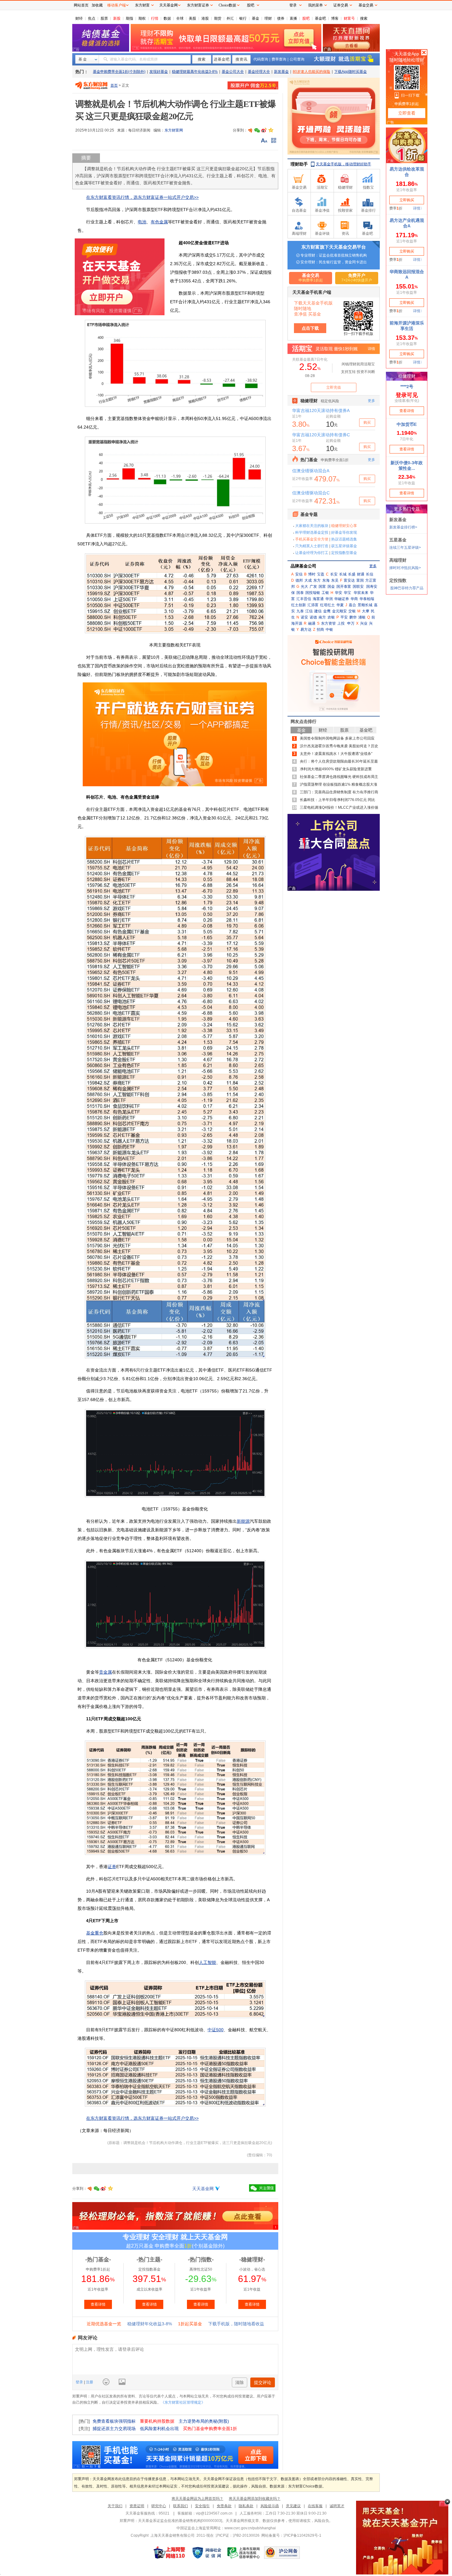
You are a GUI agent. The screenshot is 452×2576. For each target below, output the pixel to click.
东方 (317, 580)
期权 (142, 18)
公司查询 (297, 59)
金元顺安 (339, 611)
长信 (370, 574)
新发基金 (281, 72)
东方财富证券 (198, 5)
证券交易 (341, 5)
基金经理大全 (259, 72)
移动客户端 (117, 5)
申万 (351, 623)
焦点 (92, 18)
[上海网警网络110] (169, 2553)
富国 (360, 580)
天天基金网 (203, 2189)
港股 (205, 18)
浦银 (362, 617)
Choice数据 (227, 5)
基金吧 (320, 18)
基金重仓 (95, 1933)
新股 (117, 18)
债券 (281, 18)
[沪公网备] (282, 2553)
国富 (322, 587)
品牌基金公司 (303, 566)
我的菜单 (315, 5)
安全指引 (202, 2506)
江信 (309, 611)
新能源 (243, 1521)
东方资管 (328, 623)
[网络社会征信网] (207, 2553)
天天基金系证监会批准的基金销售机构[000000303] (180, 2521)
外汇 (230, 18)
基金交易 (366, 5)
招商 (320, 630)
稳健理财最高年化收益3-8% (195, 72)
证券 (112, 1867)
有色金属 (159, 222)
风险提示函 (270, 2506)
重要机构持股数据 (157, 2421)
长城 (343, 574)
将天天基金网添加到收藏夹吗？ (255, 2499)
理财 (268, 18)
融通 (312, 623)
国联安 (358, 587)
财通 (361, 574)
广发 (313, 587)
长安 (334, 574)
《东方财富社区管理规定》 (183, 2402)
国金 (331, 587)
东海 (326, 580)
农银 (331, 617)
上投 (341, 623)
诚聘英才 (337, 2506)
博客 (335, 18)
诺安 (304, 617)
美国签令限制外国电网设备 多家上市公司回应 (337, 738)
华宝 (347, 593)
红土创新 (299, 605)
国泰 (300, 593)
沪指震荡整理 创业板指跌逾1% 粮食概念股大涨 (339, 784)
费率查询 (279, 59)
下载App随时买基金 (351, 72)
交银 (352, 611)
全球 (180, 18)
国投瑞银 (313, 593)
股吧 (306, 18)
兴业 (364, 623)
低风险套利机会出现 (159, 2429)
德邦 (299, 580)
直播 (293, 18)
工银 (325, 593)
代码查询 (261, 59)
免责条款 (224, 2506)
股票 (104, 18)
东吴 (335, 580)
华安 (339, 593)
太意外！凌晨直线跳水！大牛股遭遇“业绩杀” (336, 754)
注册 (89, 2382)
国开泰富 (344, 587)
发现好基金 (159, 72)
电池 (142, 222)
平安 (344, 617)
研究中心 (159, 2506)
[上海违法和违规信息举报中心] (244, 2553)
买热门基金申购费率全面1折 (210, 2429)
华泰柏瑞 (367, 599)
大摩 (366, 611)
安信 (299, 574)
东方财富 (142, 5)
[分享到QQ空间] (271, 130)
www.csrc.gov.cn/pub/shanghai (250, 2528)
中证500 (216, 2030)
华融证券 (342, 599)
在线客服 (315, 2506)
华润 (329, 599)
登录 (80, 2382)
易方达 (306, 630)
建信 (318, 611)
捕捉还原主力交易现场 (114, 2429)
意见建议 (293, 2506)
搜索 (364, 18)
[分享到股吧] (250, 130)
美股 (192, 18)
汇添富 (313, 605)
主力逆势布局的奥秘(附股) (204, 2421)
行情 (155, 18)
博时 (312, 574)
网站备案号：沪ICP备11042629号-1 (291, 2535)
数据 (167, 18)
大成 (308, 580)
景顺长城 (365, 605)
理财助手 (299, 164)
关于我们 (115, 2506)
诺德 (313, 617)
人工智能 (208, 1962)
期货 (218, 18)
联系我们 (180, 2506)
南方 (322, 617)
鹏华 (353, 617)
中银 (329, 630)
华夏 (340, 605)
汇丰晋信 (304, 599)
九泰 (300, 611)
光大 (304, 587)
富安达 (349, 580)
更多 (373, 566)
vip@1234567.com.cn (214, 2513)
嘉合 (352, 605)
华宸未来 (361, 593)
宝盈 (321, 574)
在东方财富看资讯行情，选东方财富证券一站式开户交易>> (142, 197)
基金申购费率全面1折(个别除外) (119, 72)
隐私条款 (246, 2506)
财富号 (349, 18)
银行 (243, 18)
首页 (114, 85)
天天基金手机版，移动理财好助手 (343, 164)
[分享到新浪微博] (264, 130)
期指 (129, 18)
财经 (79, 18)
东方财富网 (174, 130)
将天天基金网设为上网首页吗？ (197, 2499)
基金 (256, 18)
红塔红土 (327, 605)
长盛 (352, 574)
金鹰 (327, 611)
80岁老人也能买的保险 (311, 72)
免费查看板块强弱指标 (114, 2421)
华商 (354, 599)
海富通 (318, 599)
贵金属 (105, 1672)
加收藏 (97, 5)
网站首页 (81, 5)
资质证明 (137, 2506)
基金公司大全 (233, 72)
